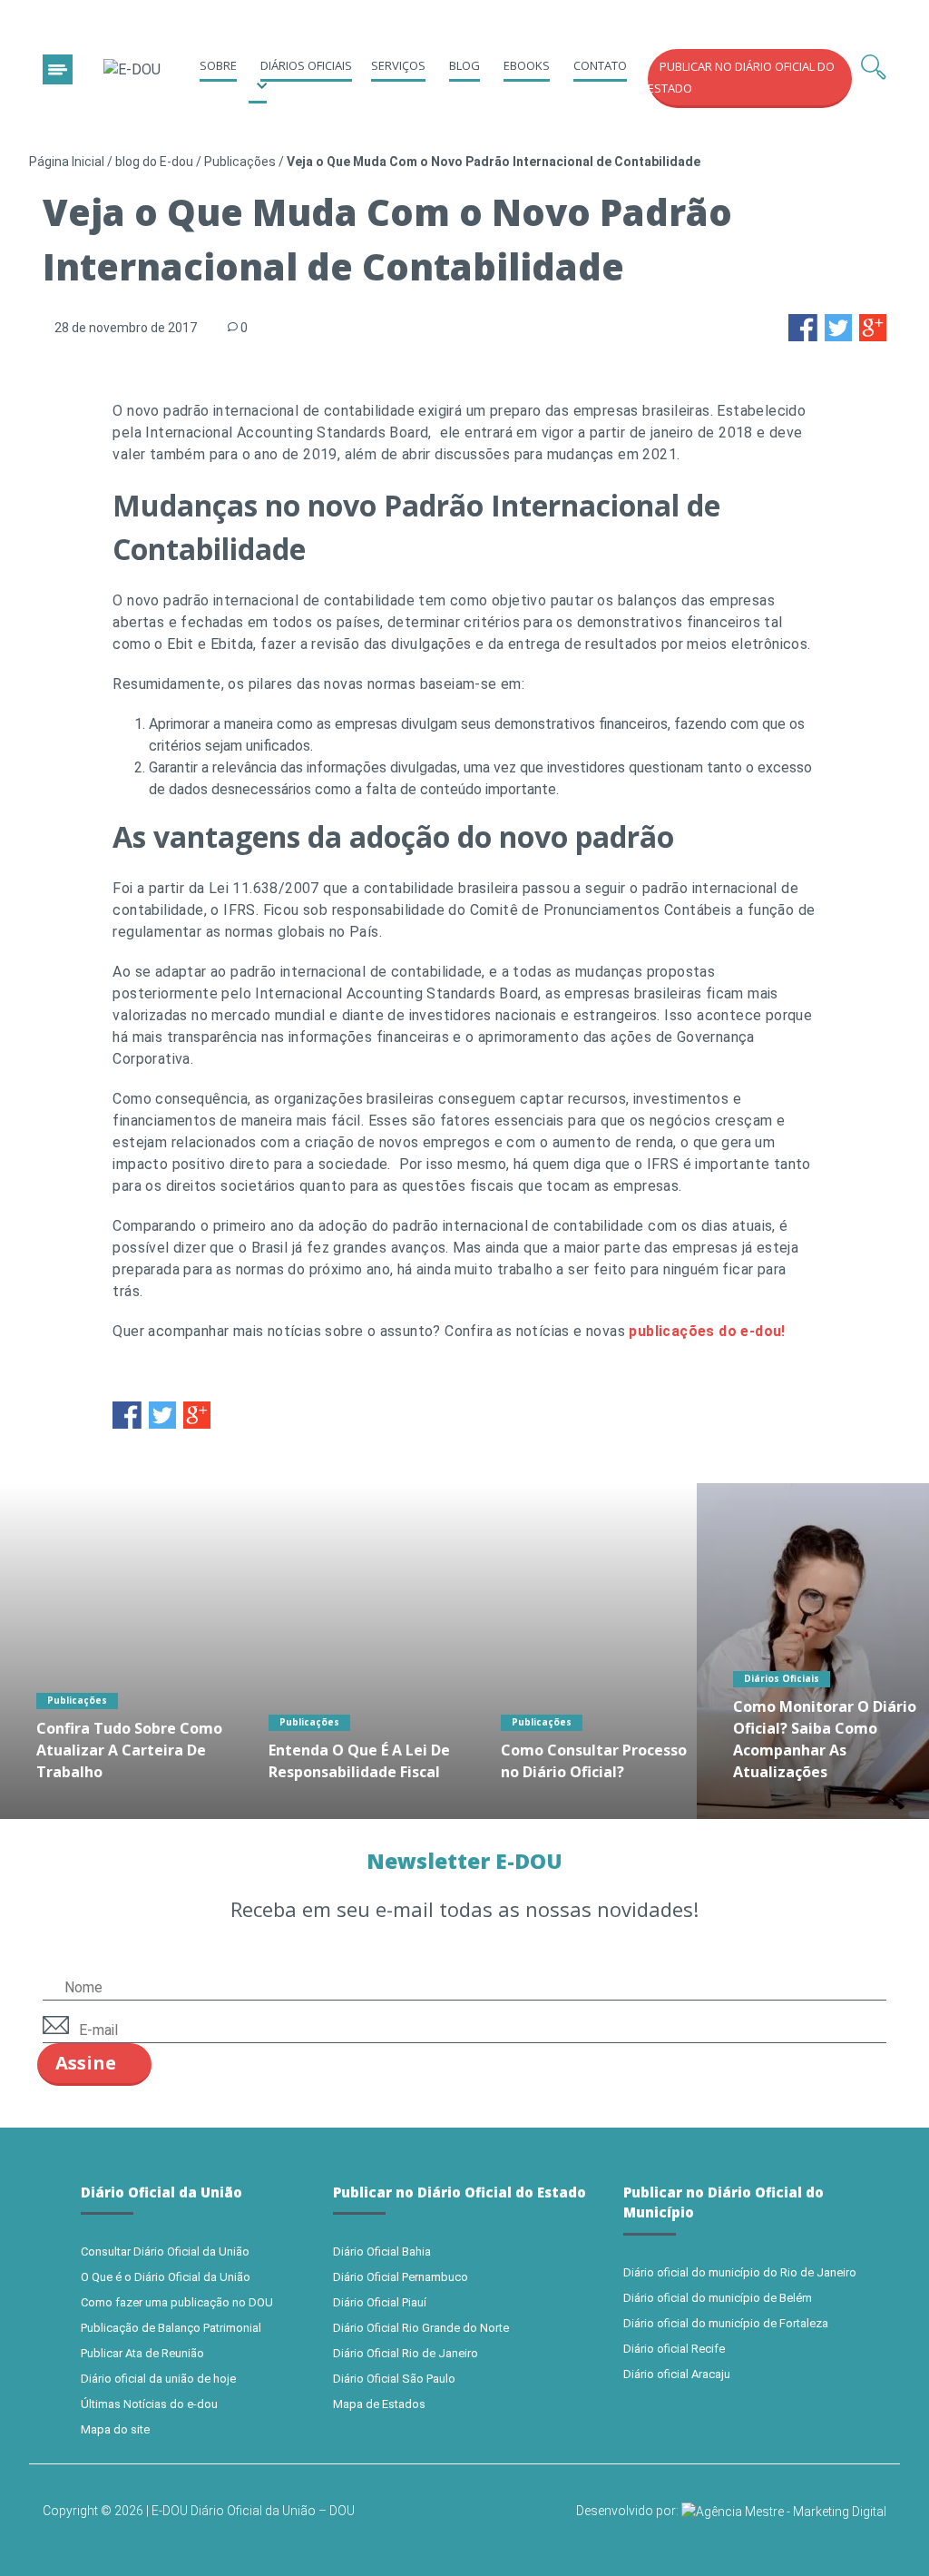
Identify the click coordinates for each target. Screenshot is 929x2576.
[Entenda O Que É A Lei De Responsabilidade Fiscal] (348, 1651)
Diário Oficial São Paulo (394, 2379)
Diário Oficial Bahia (382, 2252)
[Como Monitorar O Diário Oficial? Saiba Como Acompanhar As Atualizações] (813, 1651)
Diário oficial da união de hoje (158, 2379)
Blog (464, 65)
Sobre (218, 65)
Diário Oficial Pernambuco (401, 2277)
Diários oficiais (306, 65)
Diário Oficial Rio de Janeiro (406, 2353)
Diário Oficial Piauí (380, 2302)
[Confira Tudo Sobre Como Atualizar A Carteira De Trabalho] (116, 1651)
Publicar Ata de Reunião (142, 2353)
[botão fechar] (58, 69)
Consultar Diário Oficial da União (165, 2252)
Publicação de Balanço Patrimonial (171, 2328)
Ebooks (527, 65)
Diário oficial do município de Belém (718, 2298)
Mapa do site (115, 2429)
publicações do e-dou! (707, 1331)
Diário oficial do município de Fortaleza (726, 2323)
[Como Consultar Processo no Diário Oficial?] (581, 1651)
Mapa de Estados (379, 2404)
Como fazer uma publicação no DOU (177, 2302)
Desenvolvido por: (629, 2511)
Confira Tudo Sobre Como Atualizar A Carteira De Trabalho (129, 1750)
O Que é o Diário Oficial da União (166, 2277)
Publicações (240, 162)
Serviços (398, 65)
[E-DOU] (132, 70)
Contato (600, 65)
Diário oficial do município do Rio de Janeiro (740, 2272)
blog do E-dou (154, 162)
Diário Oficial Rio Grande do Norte (421, 2328)
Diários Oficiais (782, 1678)
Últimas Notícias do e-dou (149, 2404)
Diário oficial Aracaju (677, 2374)
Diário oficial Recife (674, 2349)
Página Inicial (67, 162)
